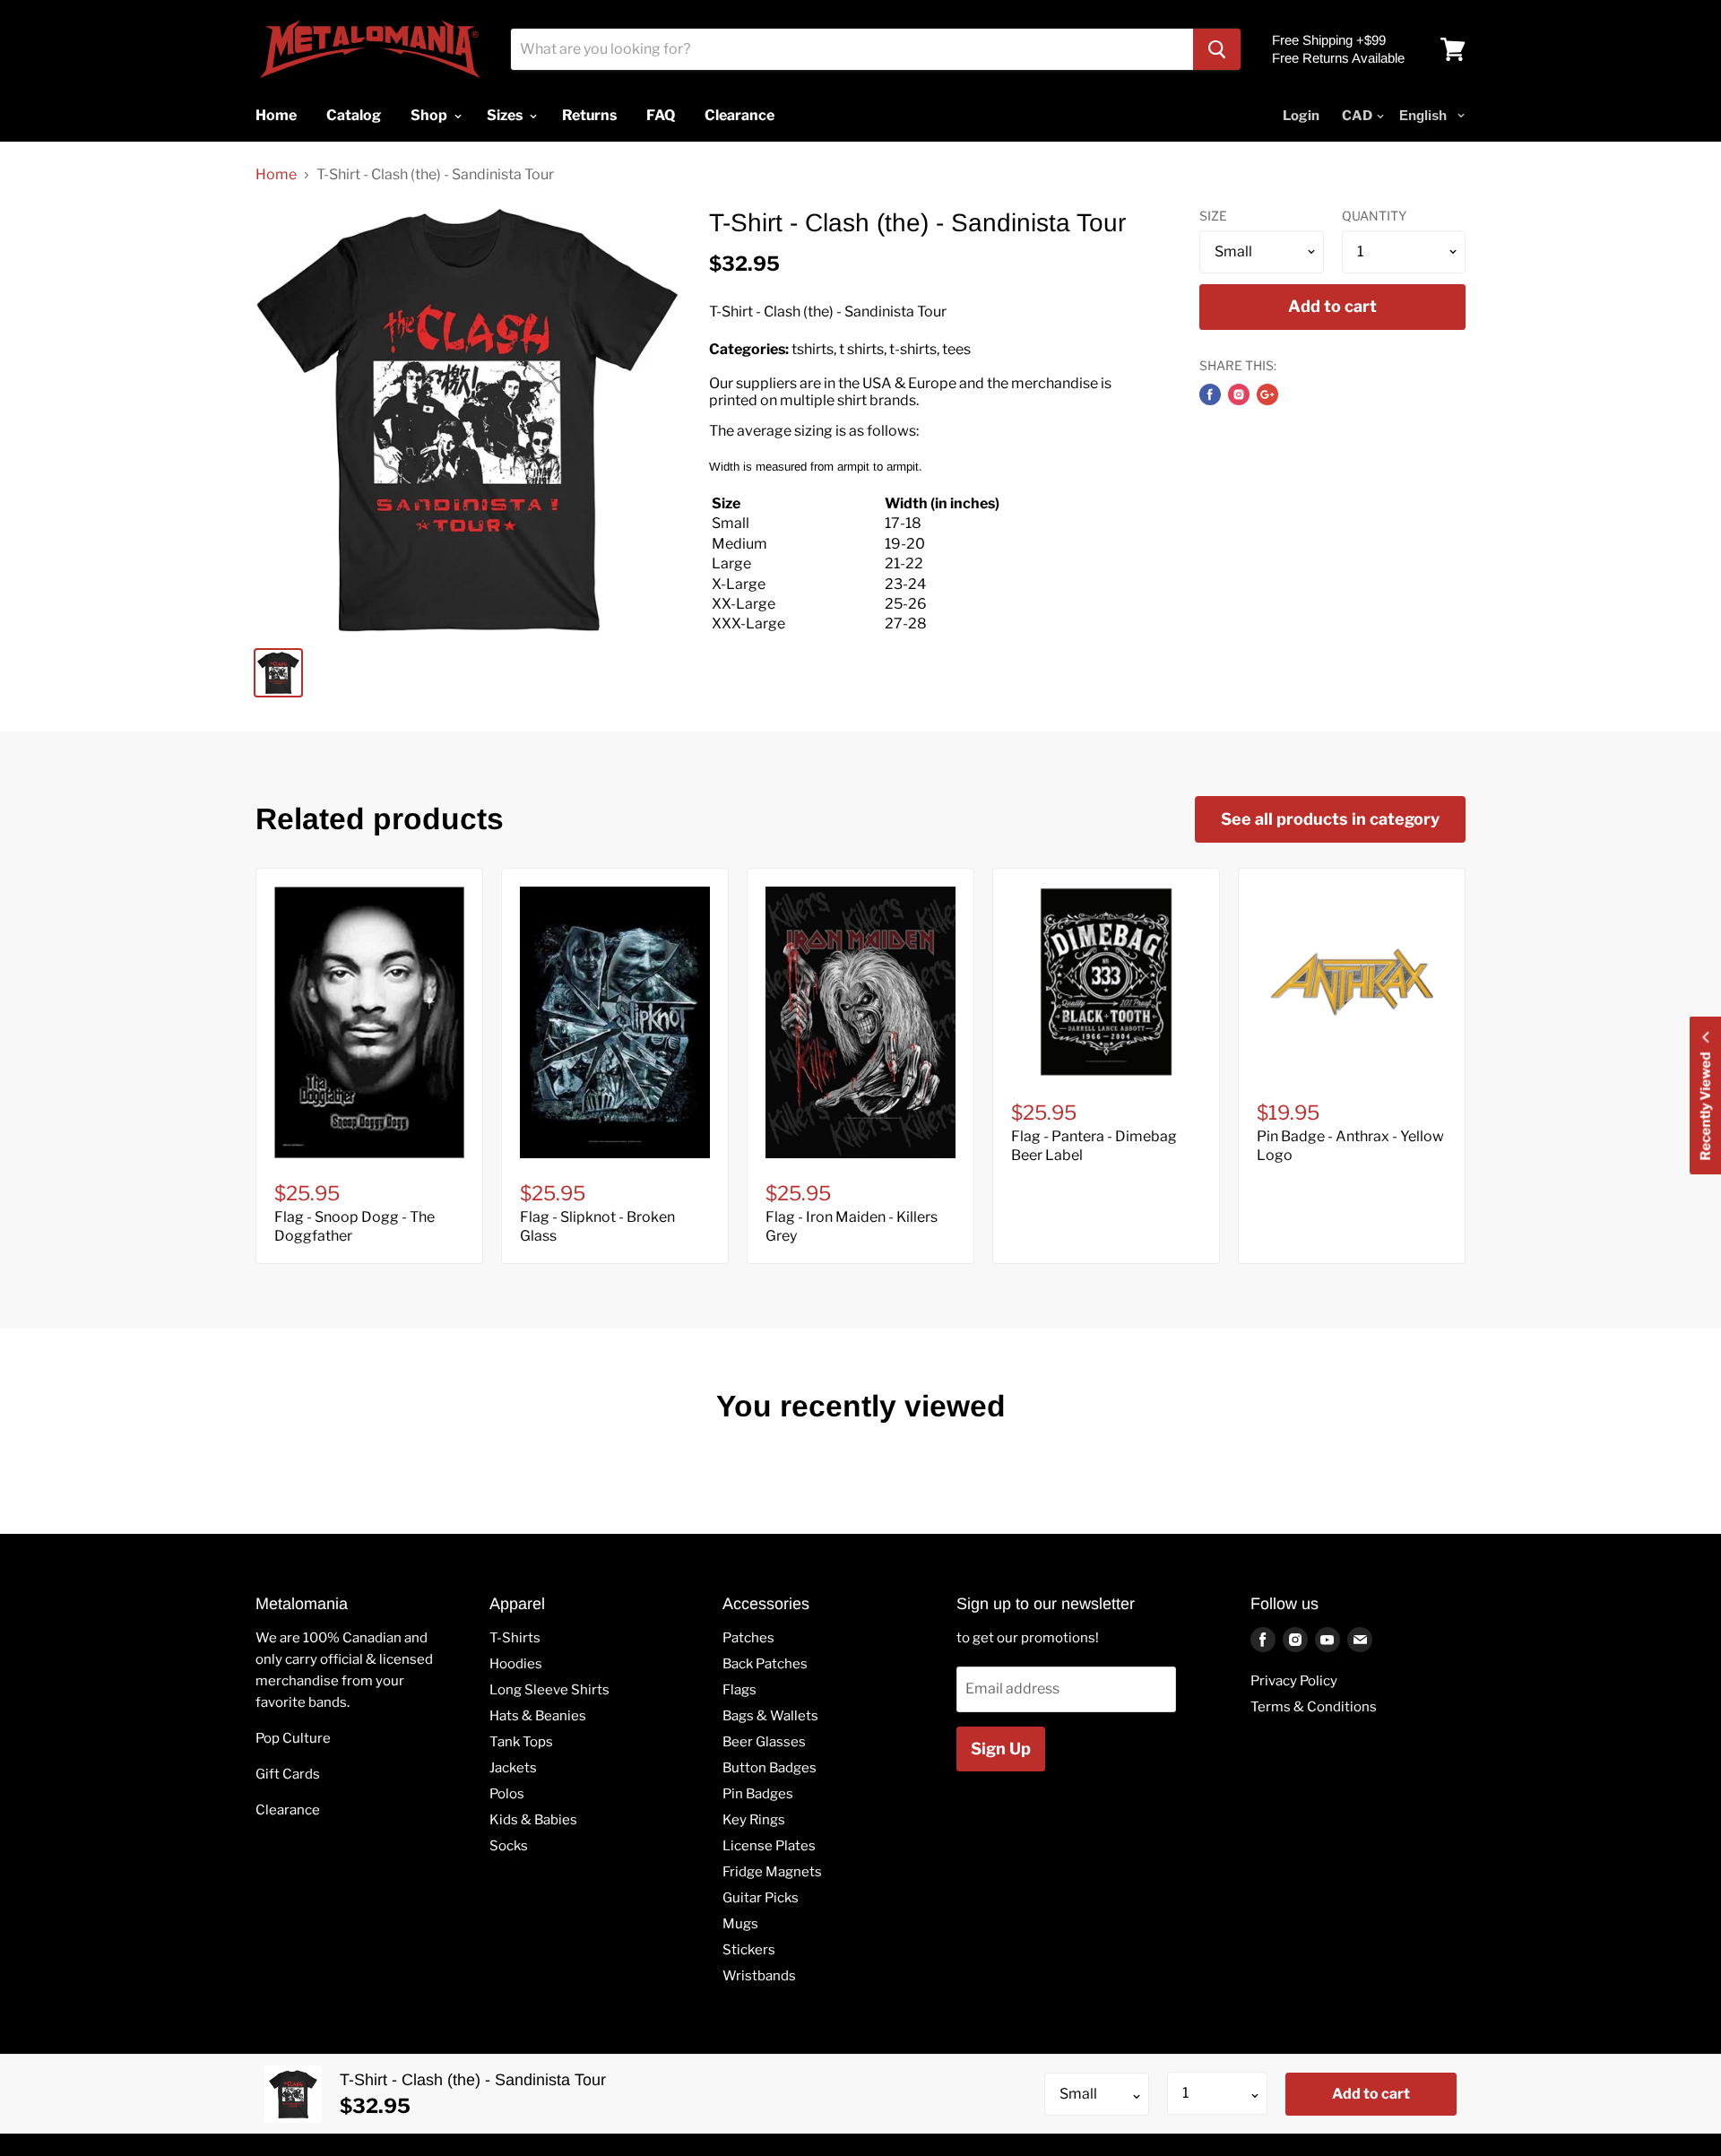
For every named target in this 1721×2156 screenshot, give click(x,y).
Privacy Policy (1294, 1681)
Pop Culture (293, 1738)
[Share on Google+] (1267, 394)
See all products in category (1330, 819)
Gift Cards (288, 1774)
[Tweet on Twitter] (1239, 394)
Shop (430, 115)
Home (276, 175)
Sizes (506, 115)
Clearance (288, 1810)
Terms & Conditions (1314, 1707)
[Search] (1217, 49)
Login (1301, 116)
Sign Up (1001, 1749)
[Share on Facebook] (1210, 394)
